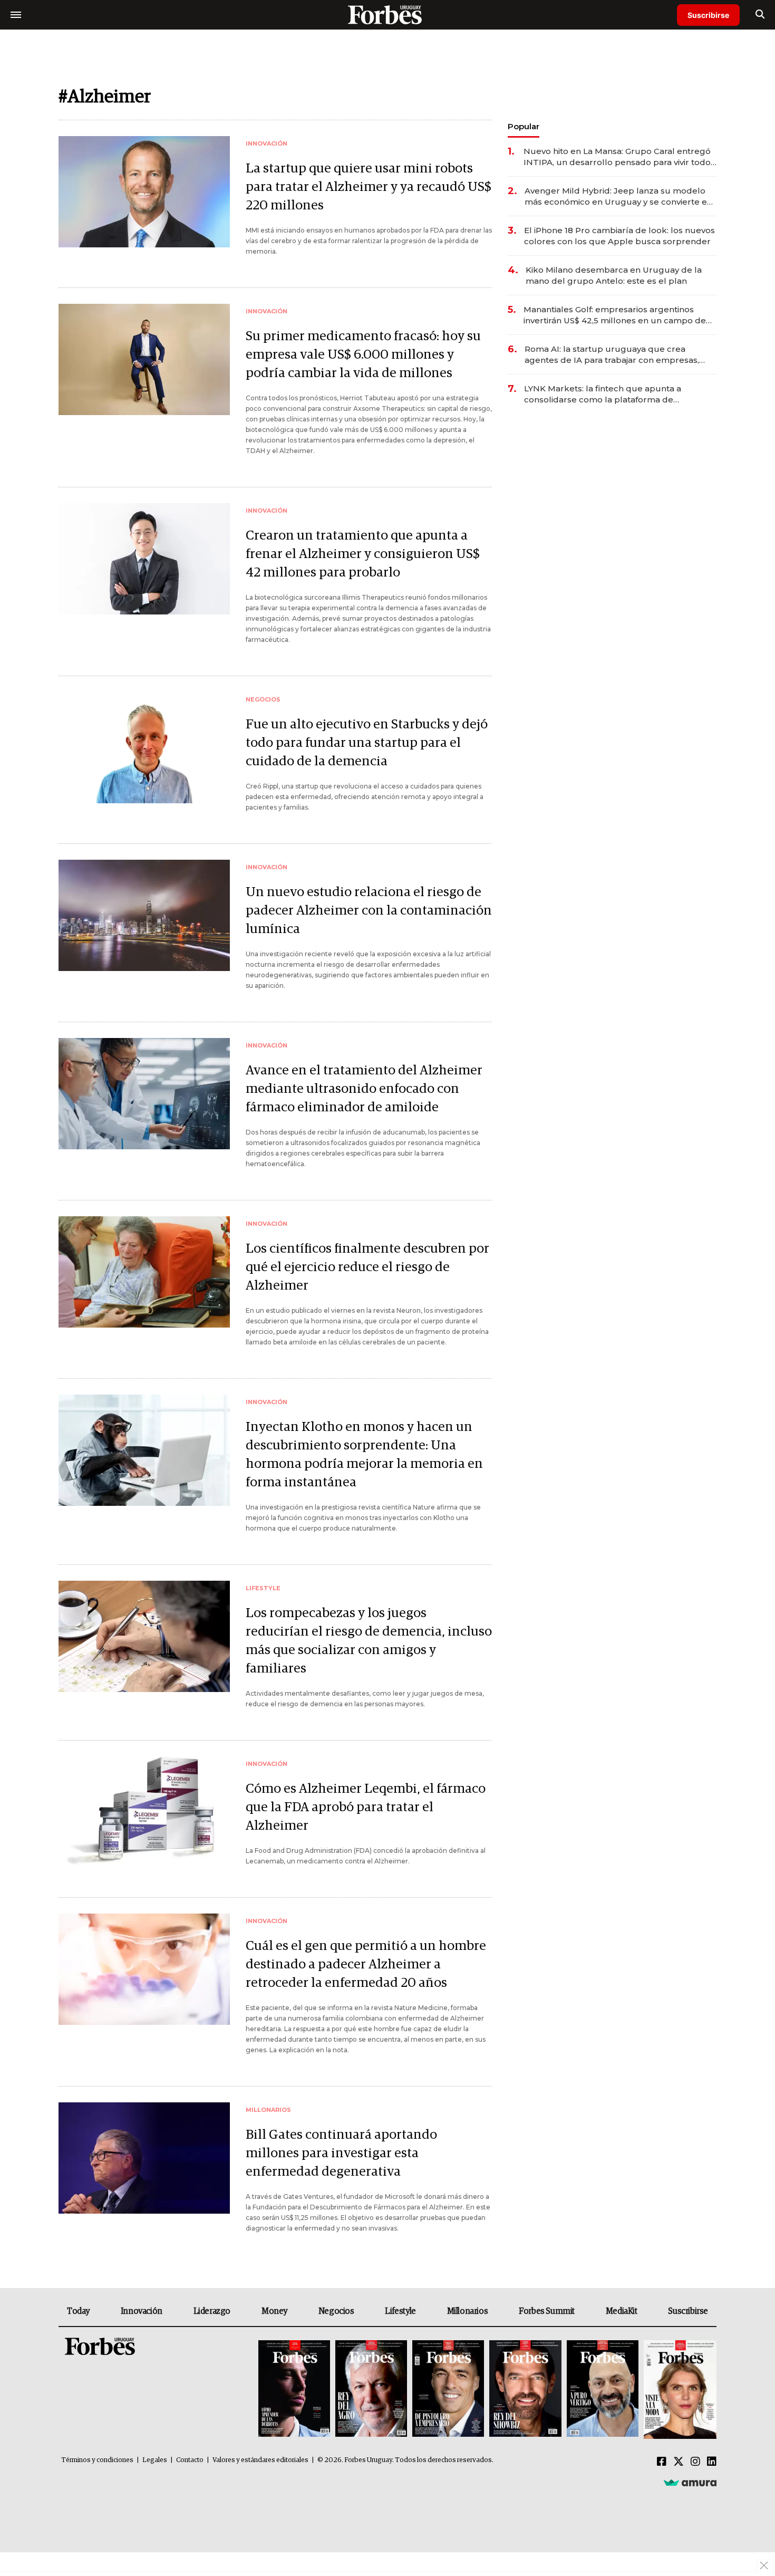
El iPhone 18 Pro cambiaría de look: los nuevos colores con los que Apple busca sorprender (619, 236)
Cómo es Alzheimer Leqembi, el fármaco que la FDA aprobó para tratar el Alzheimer (366, 1807)
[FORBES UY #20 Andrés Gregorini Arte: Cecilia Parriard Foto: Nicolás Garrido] (603, 2390)
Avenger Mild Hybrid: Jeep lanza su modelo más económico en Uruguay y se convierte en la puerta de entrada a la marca (618, 196)
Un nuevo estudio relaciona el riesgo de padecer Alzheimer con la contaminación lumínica (369, 911)
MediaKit (622, 2311)
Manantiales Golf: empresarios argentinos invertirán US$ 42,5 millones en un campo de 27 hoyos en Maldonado (615, 315)
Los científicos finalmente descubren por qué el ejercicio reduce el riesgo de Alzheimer (367, 1267)
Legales (155, 2460)
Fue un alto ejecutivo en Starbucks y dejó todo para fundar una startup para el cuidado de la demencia (367, 743)
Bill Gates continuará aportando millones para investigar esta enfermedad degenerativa (341, 2153)
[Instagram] (695, 2462)
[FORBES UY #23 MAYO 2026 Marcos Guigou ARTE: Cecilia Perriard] (371, 2390)
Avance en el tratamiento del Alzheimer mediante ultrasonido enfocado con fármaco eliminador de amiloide (364, 1089)
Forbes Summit (547, 2311)
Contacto (190, 2460)
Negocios (336, 2311)
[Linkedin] (712, 2462)
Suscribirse (708, 15)
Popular (524, 126)
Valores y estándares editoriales (260, 2460)
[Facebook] (662, 2462)
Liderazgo (212, 2311)
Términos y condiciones (97, 2460)
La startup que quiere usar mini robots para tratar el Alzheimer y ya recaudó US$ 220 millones (369, 187)
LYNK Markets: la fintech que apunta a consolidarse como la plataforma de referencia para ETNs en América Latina (605, 394)
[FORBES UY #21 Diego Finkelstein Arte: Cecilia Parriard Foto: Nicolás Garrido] (525, 2390)
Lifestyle (400, 2311)
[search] (760, 15)
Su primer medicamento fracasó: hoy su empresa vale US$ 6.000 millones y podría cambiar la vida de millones (363, 355)
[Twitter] (679, 2462)
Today (78, 2311)
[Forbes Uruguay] (387, 15)
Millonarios (468, 2311)
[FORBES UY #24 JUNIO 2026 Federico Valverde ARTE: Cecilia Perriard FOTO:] (294, 2390)
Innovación (142, 2311)
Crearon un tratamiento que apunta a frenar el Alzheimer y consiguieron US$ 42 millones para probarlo (363, 554)
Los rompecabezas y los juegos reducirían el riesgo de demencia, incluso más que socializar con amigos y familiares (369, 1641)
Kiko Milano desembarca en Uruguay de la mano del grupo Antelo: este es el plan (614, 275)
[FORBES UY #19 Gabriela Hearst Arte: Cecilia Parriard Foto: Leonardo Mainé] (679, 2390)
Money (274, 2311)
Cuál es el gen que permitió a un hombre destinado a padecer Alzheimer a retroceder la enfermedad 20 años (366, 1964)
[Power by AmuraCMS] (690, 2483)
